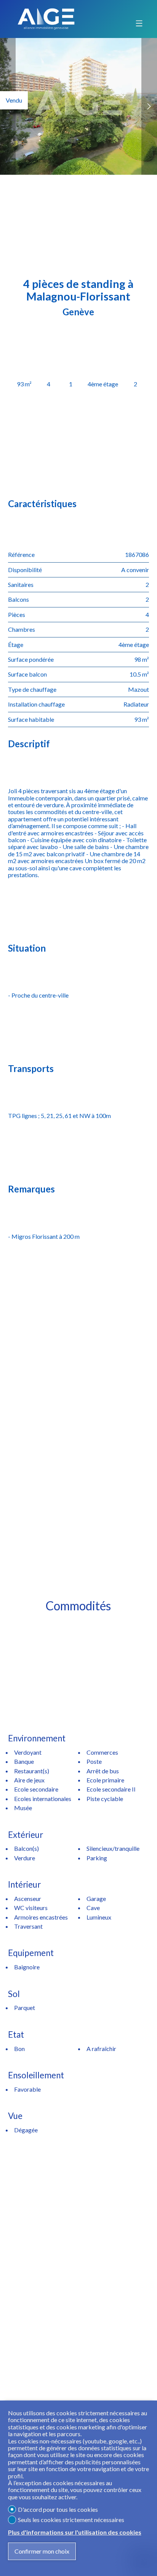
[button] (149, 106)
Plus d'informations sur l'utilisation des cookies (75, 2532)
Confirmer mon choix (42, 2551)
